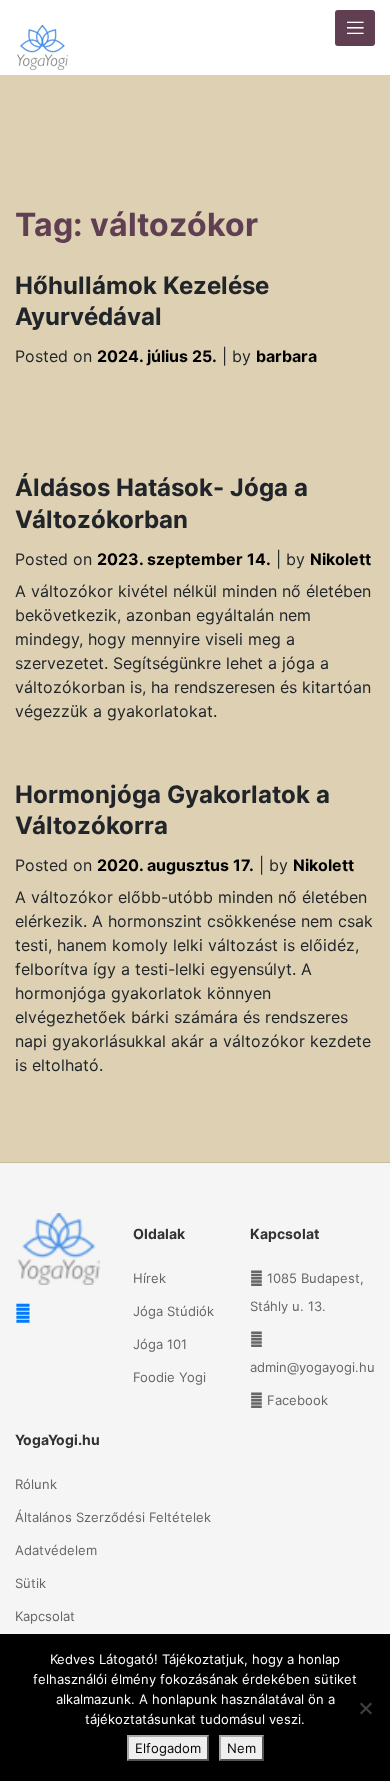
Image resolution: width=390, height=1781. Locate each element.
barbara (286, 356)
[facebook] (23, 1313)
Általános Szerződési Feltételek (113, 1517)
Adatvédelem (56, 1550)
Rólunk (36, 1484)
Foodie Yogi (169, 1377)
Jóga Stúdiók (173, 1311)
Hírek (149, 1278)
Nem (241, 1748)
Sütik (30, 1583)
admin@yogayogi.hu (312, 1367)
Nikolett (340, 559)
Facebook (297, 1400)
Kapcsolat (45, 1616)
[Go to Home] (42, 37)
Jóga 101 (160, 1344)
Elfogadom (168, 1748)
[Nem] (365, 1708)
